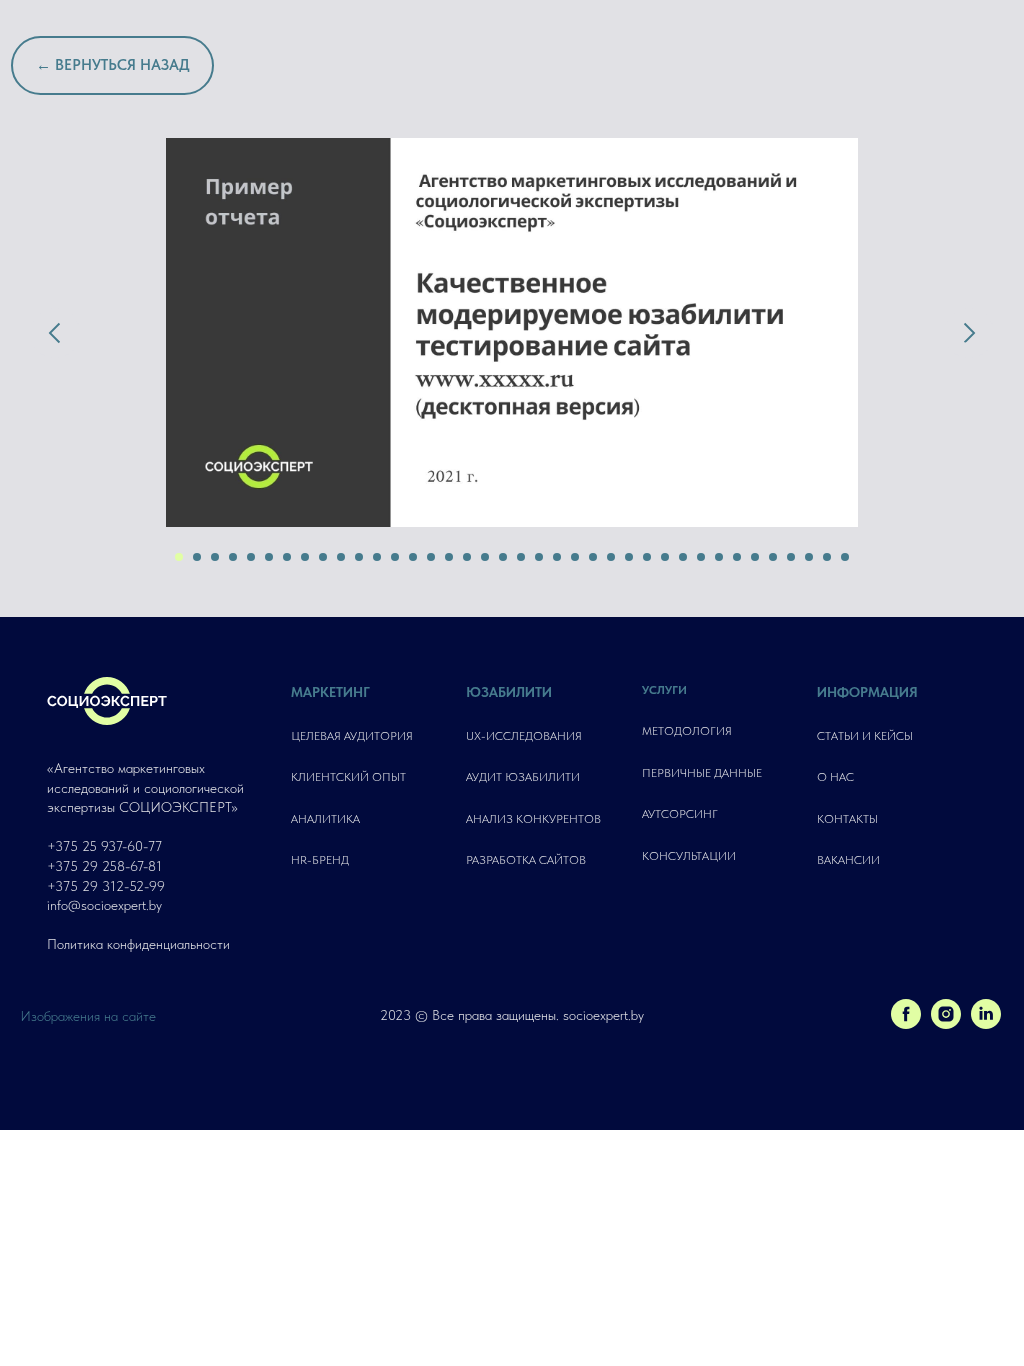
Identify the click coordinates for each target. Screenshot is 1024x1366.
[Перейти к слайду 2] (197, 557)
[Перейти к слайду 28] (665, 557)
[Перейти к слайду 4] (233, 557)
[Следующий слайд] (969, 333)
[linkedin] (986, 1023)
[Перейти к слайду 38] (845, 557)
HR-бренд (320, 860)
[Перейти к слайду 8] (305, 557)
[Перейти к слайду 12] (377, 557)
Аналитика (325, 819)
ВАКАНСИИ (848, 860)
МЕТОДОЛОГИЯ (687, 731)
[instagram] (946, 1023)
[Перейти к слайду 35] (791, 557)
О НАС (835, 777)
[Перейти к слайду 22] (557, 557)
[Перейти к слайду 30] (701, 557)
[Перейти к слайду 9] (323, 557)
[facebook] (906, 1023)
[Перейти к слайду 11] (359, 557)
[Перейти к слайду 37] (827, 557)
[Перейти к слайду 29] (683, 557)
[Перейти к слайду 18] (485, 557)
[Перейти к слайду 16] (449, 557)
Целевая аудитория (352, 736)
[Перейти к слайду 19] (503, 557)
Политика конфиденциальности (138, 944)
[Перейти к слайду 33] (755, 557)
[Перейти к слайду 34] (773, 557)
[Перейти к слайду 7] (287, 557)
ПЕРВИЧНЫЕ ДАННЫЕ (702, 773)
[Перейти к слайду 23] (575, 557)
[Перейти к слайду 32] (737, 557)
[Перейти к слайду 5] (251, 557)
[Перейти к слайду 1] (179, 557)
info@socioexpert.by (104, 905)
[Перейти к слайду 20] (521, 557)
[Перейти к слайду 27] (647, 557)
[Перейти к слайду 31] (719, 557)
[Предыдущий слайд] (55, 333)
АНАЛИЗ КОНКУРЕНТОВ (533, 819)
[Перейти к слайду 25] (611, 557)
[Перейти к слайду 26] (629, 557)
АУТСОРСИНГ (680, 814)
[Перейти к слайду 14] (413, 557)
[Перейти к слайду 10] (341, 557)
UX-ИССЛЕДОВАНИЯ (524, 736)
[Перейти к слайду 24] (593, 557)
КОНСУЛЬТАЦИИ (689, 856)
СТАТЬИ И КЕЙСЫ (865, 736)
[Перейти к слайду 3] (215, 557)
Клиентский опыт (348, 777)
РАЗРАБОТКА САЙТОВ (526, 860)
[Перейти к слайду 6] (269, 557)
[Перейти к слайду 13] (395, 557)
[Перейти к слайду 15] (431, 557)
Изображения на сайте (88, 1016)
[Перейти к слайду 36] (809, 557)
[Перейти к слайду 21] (539, 557)
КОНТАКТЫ (847, 819)
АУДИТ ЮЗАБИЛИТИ (523, 777)
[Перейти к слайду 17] (467, 557)
